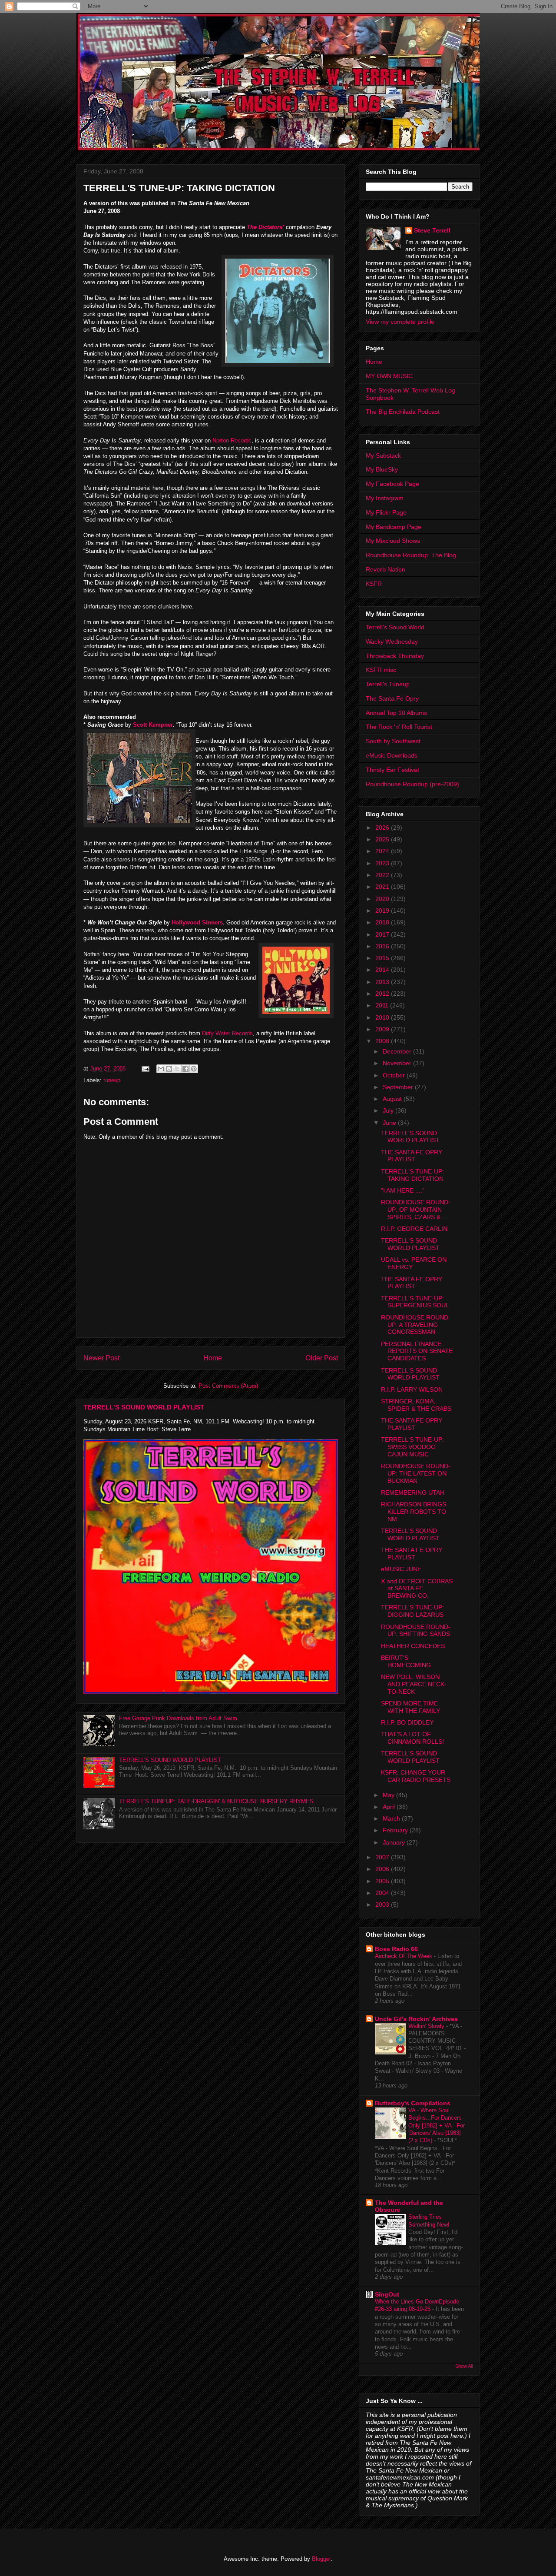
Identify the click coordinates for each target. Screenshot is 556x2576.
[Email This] (161, 1069)
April (390, 1807)
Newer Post (101, 1358)
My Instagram (385, 498)
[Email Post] (145, 1069)
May (389, 1795)
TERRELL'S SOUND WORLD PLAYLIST (144, 1407)
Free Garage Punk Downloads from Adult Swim (178, 1718)
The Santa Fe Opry (392, 698)
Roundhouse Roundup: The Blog (411, 555)
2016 (383, 946)
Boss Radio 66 (396, 1949)
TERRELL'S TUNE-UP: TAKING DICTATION (412, 1175)
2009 (383, 1029)
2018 (383, 922)
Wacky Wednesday (392, 642)
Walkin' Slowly (427, 2026)
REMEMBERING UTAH (413, 1492)
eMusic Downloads (392, 755)
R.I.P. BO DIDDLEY (407, 1722)
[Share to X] (177, 1069)
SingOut (387, 2294)
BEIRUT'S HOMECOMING (406, 1661)
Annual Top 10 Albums (396, 713)
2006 (383, 1869)
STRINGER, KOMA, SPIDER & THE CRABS (416, 1405)
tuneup (112, 1080)
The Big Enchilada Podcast (403, 412)
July (389, 1110)
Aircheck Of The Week (404, 1956)
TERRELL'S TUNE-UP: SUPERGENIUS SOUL (415, 1302)
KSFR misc (381, 670)
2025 (383, 839)
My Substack (383, 455)
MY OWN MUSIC (389, 376)
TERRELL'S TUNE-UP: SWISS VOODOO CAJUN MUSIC (412, 1447)
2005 (383, 1881)
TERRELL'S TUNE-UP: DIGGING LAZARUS (412, 1611)
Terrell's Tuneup (388, 684)
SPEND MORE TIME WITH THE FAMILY (410, 1707)
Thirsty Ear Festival (392, 770)
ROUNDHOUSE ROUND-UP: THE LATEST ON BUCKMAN (416, 1473)
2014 (383, 970)
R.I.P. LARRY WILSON (412, 1389)
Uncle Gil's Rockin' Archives (416, 2019)
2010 (383, 1017)
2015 (383, 958)
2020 (383, 899)
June (390, 1123)
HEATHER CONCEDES (413, 1646)
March (392, 1818)
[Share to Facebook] (185, 1069)
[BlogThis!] (169, 1069)
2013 (383, 982)
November (398, 1063)
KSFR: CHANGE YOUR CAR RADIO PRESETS (416, 1776)
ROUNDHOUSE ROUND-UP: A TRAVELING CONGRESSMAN (416, 1325)
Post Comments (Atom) (228, 1386)
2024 (383, 851)
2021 (383, 887)
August (393, 1099)
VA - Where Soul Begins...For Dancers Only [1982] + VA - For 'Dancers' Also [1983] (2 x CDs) (437, 2125)
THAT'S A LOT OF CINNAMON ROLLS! (412, 1738)
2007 (383, 1857)
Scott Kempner (153, 725)
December (398, 1051)
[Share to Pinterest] (194, 1069)
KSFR (374, 584)
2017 (383, 934)
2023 (383, 863)
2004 (383, 1893)
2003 (383, 1905)
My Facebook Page (392, 484)
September (399, 1087)
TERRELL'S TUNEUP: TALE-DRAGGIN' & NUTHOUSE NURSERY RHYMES (216, 1801)
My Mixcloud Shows (393, 541)
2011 (383, 1005)
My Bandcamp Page (394, 527)
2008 (383, 1041)
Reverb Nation (386, 569)
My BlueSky (382, 469)
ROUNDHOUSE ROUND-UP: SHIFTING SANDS (416, 1630)
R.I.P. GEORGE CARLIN (414, 1229)
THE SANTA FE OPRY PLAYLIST (412, 1156)
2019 (383, 911)
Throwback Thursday (395, 656)
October (395, 1075)
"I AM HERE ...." (403, 1190)
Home (213, 1358)
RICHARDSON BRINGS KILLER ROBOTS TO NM (414, 1512)
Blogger (321, 2559)
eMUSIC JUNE (401, 1569)
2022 (383, 875)
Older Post (322, 1358)
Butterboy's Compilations (413, 2103)
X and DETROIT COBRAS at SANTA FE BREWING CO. (417, 1589)
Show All (464, 2366)
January (395, 1842)
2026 (383, 828)
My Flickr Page (386, 512)
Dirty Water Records (227, 1033)
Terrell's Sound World (395, 627)
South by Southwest (393, 741)
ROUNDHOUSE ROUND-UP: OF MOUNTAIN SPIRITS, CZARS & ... (416, 1210)
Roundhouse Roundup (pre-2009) (412, 784)
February (396, 1830)
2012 (383, 994)
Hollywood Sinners (197, 922)
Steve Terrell (432, 230)
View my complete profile (400, 322)
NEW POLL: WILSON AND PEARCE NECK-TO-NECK (414, 1684)
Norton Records (232, 440)
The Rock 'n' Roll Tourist (399, 727)
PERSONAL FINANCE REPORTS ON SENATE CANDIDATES (417, 1351)
